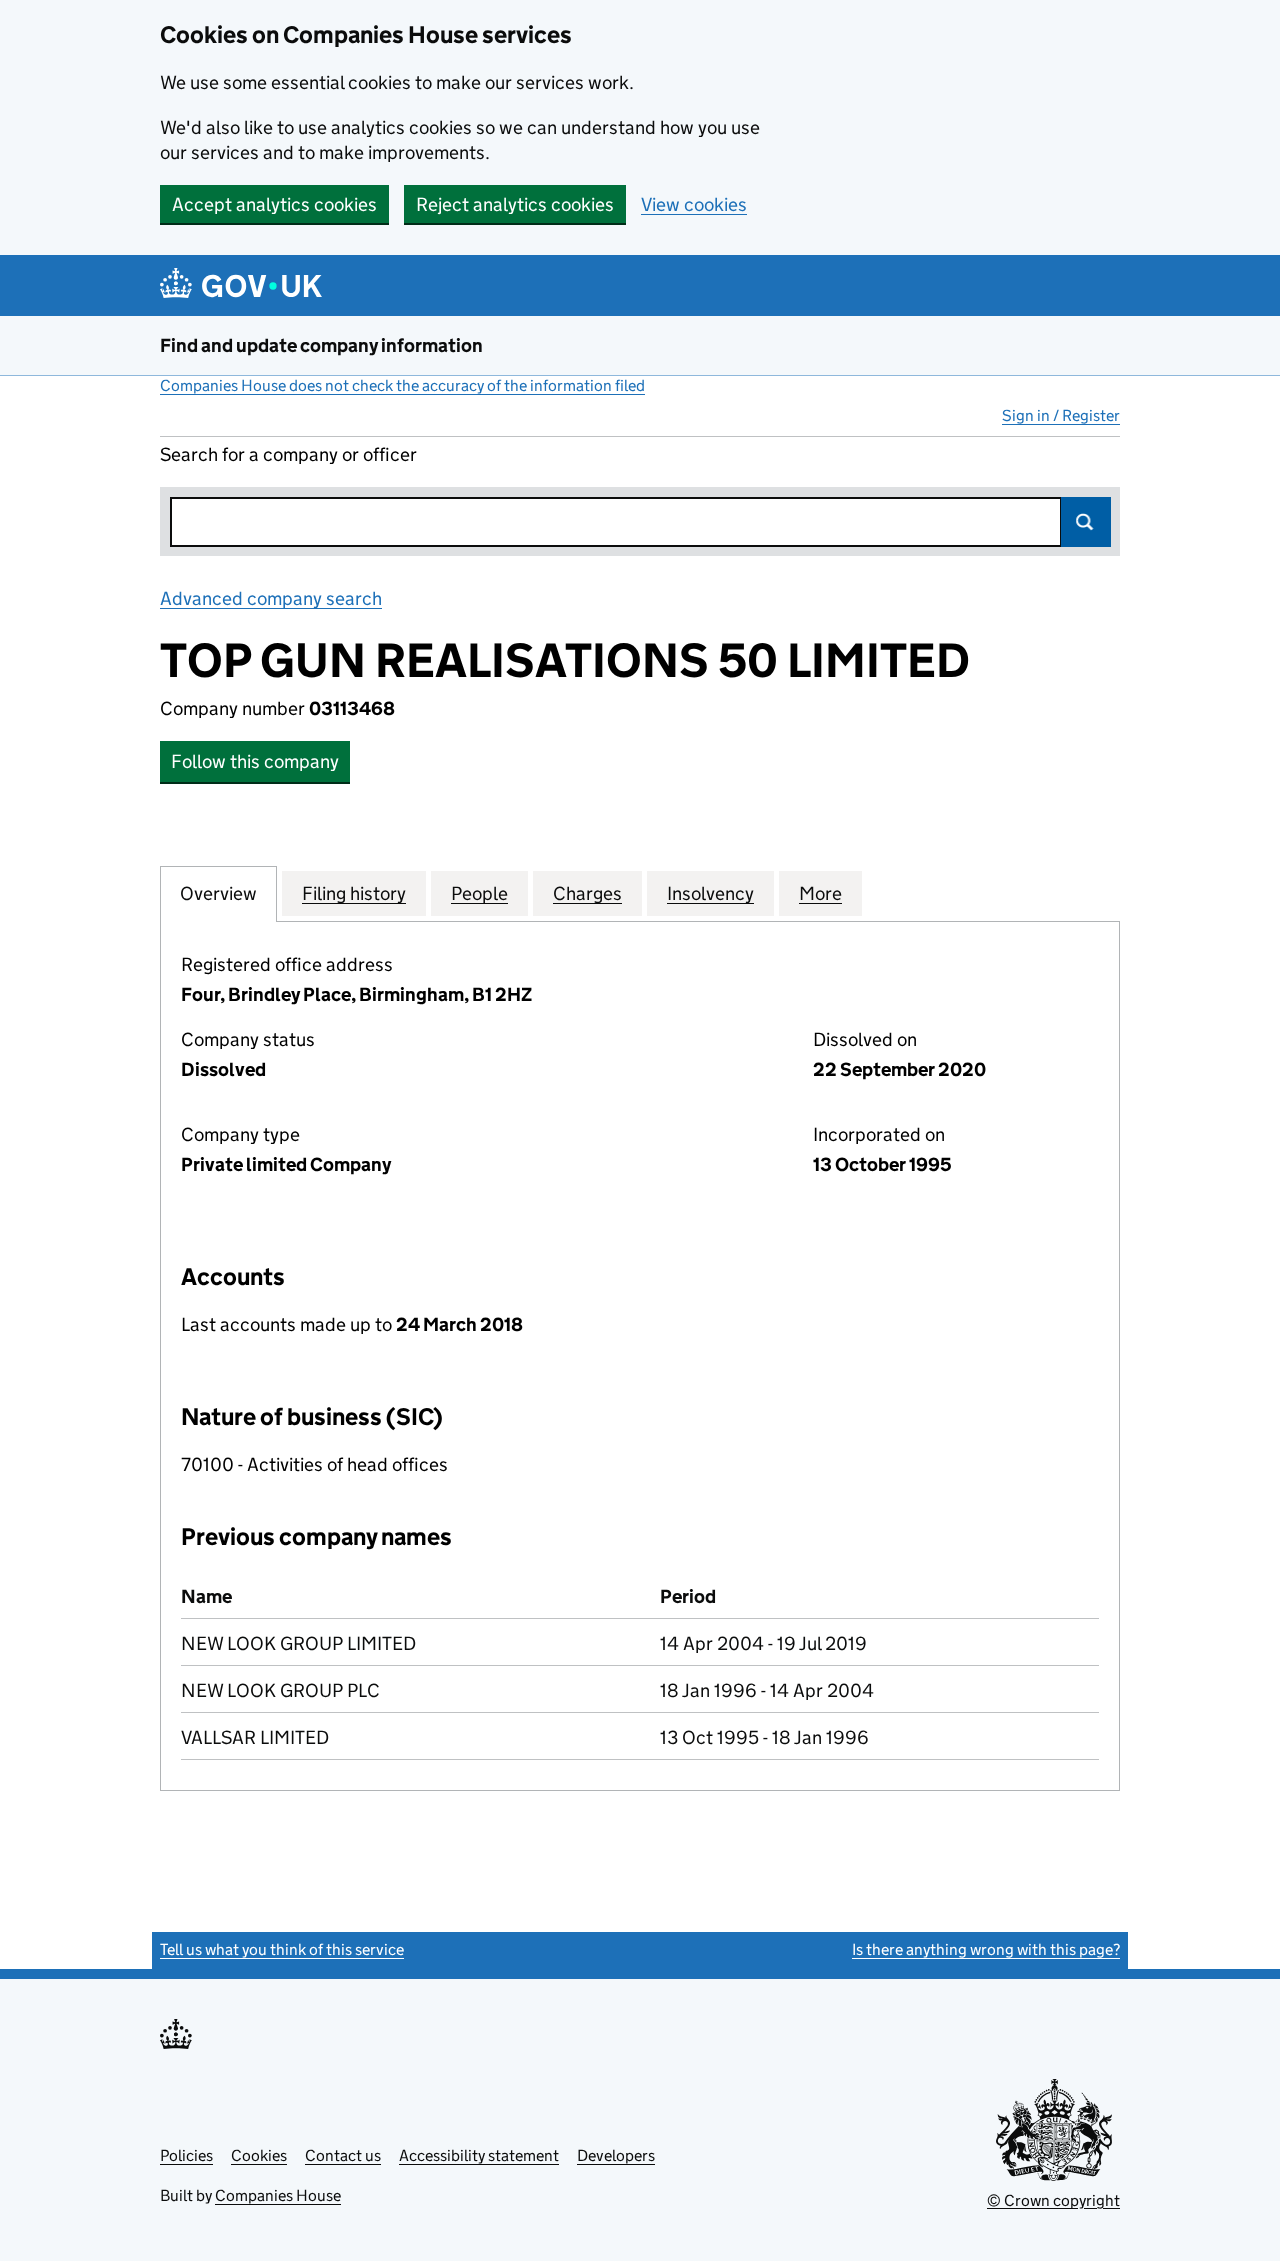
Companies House (278, 2195)
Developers (616, 2155)
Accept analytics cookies (274, 204)
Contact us (343, 2155)
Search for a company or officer (288, 454)
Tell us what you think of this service (282, 1949)
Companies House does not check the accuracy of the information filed (402, 385)
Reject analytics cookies (515, 204)
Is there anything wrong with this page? (986, 1949)
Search (1086, 522)
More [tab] (820, 893)
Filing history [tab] (354, 893)
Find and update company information (321, 345)
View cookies (694, 204)
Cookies (259, 2155)
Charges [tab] (587, 893)
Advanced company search (271, 598)
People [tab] (479, 893)
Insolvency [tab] (710, 893)
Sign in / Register (1061, 415)
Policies (186, 2155)
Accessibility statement (479, 2155)
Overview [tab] (218, 893)
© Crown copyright (1053, 2200)
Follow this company (255, 761)
